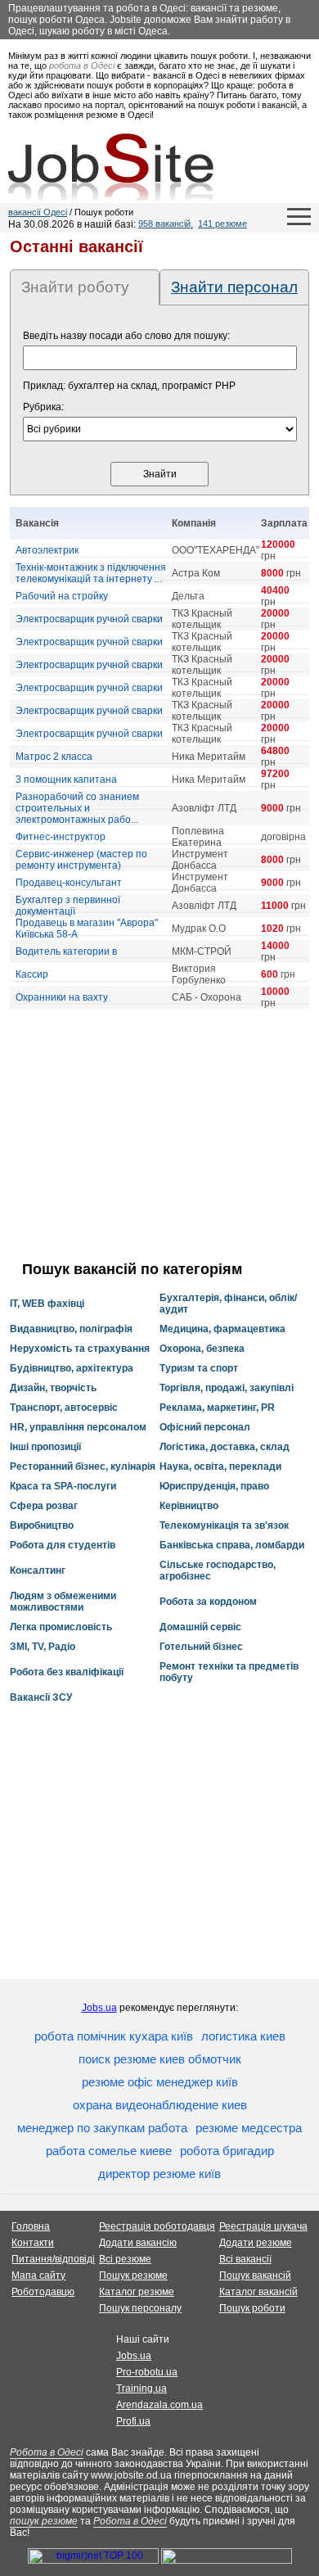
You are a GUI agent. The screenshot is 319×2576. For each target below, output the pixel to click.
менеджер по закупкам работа (102, 2128)
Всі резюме (125, 2259)
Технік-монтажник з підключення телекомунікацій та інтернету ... (91, 573)
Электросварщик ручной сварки (89, 619)
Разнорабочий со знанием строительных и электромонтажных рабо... (77, 808)
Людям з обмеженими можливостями (63, 1602)
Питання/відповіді (53, 2259)
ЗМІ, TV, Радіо (43, 1647)
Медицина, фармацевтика (222, 1329)
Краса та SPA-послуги (63, 1486)
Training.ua (142, 2388)
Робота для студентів (63, 1545)
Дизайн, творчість (53, 1388)
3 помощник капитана (66, 780)
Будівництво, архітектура (72, 1368)
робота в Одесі (82, 66)
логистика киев (243, 2036)
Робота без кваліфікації (67, 1672)
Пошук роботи (252, 2308)
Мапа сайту (38, 2275)
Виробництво (42, 1525)
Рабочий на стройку (62, 596)
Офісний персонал (205, 1427)
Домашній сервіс (200, 1627)
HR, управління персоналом (78, 1427)
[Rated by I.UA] (227, 2560)
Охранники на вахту (62, 997)
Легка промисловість (61, 1627)
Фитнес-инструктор (61, 837)
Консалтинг (38, 1570)
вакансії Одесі (38, 212)
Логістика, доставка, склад (225, 1447)
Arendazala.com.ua (159, 2405)
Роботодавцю (43, 2292)
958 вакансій (164, 224)
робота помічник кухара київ (114, 2036)
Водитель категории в (66, 951)
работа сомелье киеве (109, 2151)
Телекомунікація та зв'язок (224, 1525)
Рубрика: (43, 407)
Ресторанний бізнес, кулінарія (83, 1467)
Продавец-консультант (69, 883)
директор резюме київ (159, 2174)
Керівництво (189, 1506)
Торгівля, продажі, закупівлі (227, 1388)
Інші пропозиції (45, 1447)
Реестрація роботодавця (157, 2226)
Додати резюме (256, 2243)
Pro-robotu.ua (147, 2372)
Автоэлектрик (47, 550)
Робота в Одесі (47, 2452)
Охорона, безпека (202, 1349)
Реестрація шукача (263, 2226)
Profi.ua (133, 2421)
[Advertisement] (159, 1135)
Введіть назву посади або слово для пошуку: (126, 336)
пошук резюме (44, 2521)
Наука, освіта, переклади (220, 1467)
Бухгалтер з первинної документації (68, 906)
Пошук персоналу (140, 2308)
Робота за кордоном (208, 1602)
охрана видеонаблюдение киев (160, 2105)
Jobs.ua (99, 2008)
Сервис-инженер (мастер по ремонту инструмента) (81, 860)
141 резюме (222, 224)
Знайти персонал (234, 287)
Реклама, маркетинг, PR (217, 1408)
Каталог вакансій (258, 2292)
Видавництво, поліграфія (71, 1329)
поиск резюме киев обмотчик (160, 2059)
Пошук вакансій (255, 2275)
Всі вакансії (245, 2259)
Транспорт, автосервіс (64, 1408)
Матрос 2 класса (54, 757)
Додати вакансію (138, 2243)
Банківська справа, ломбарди (232, 1545)
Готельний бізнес (201, 1647)
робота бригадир (227, 2151)
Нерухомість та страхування (80, 1349)
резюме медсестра (249, 2128)
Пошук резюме (133, 2275)
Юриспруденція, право (214, 1486)
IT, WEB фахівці (47, 1304)
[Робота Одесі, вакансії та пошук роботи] (111, 167)
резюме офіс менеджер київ (160, 2082)
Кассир (32, 974)
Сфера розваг (44, 1506)
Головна (31, 2226)
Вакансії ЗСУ (41, 1697)
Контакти (33, 2243)
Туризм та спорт (199, 1368)
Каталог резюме (137, 2292)
